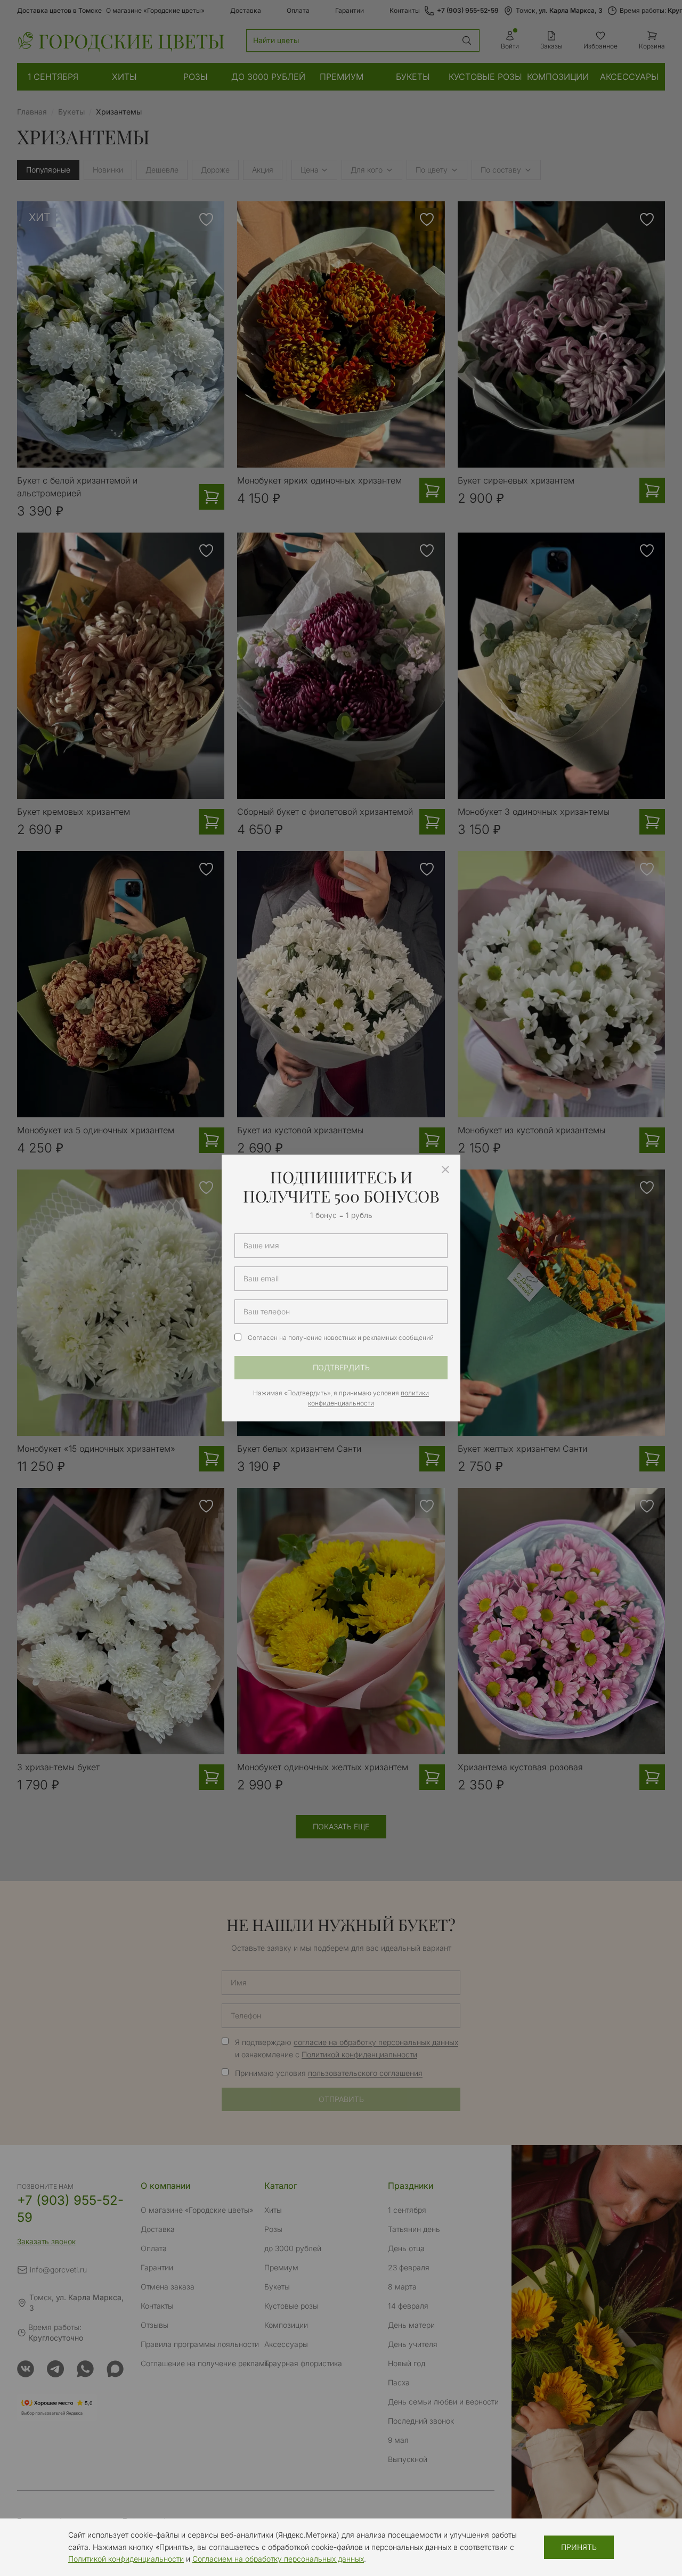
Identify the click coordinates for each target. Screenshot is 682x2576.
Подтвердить (341, 1367)
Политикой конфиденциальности (126, 2559)
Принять (579, 2547)
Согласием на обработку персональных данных (278, 2559)
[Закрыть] (445, 1170)
